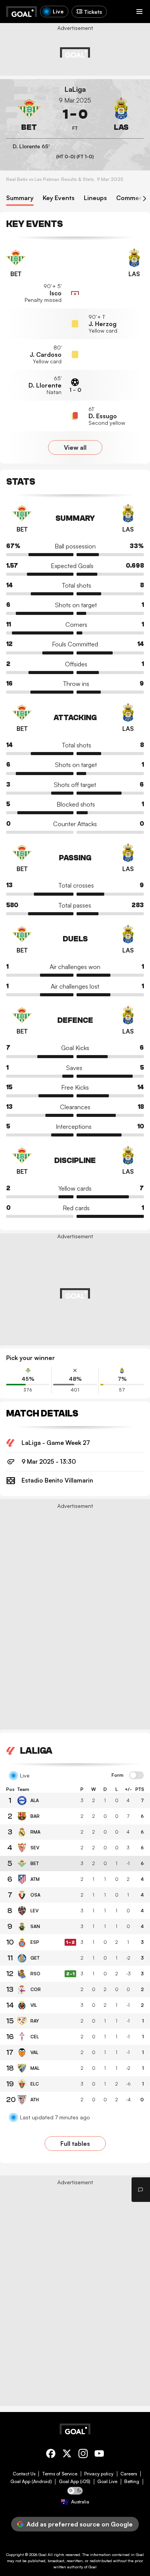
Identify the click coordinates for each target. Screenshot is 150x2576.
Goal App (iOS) (75, 2482)
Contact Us (24, 2474)
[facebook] (51, 2455)
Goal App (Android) (31, 2482)
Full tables (75, 2144)
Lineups (95, 198)
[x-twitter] (67, 2455)
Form (117, 1775)
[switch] (137, 1776)
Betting (132, 2482)
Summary (20, 198)
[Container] (29, 114)
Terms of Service (60, 2474)
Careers (129, 2474)
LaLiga (75, 89)
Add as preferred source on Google (80, 2524)
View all (75, 447)
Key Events (59, 198)
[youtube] (99, 2455)
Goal (42, 2554)
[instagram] (83, 2455)
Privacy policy (99, 2474)
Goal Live (107, 2482)
